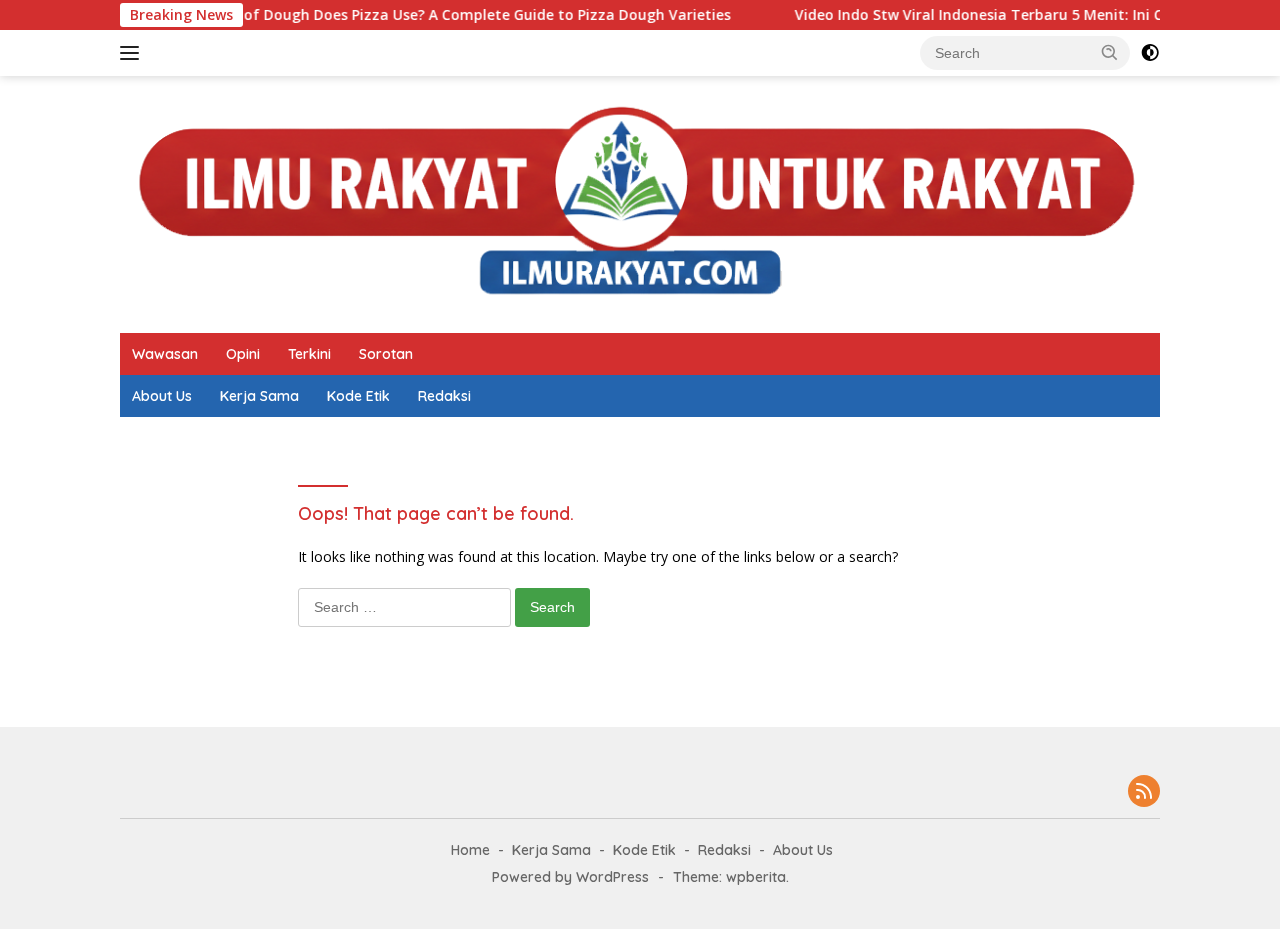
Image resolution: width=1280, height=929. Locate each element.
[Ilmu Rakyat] (640, 202)
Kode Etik (358, 396)
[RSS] (1144, 792)
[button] (1110, 52)
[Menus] (133, 53)
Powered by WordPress (570, 877)
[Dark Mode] (1150, 53)
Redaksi (444, 396)
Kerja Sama (259, 396)
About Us (162, 396)
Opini (243, 354)
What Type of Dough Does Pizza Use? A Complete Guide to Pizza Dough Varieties (417, 15)
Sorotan (386, 354)
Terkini (309, 354)
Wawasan (165, 354)
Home (470, 850)
